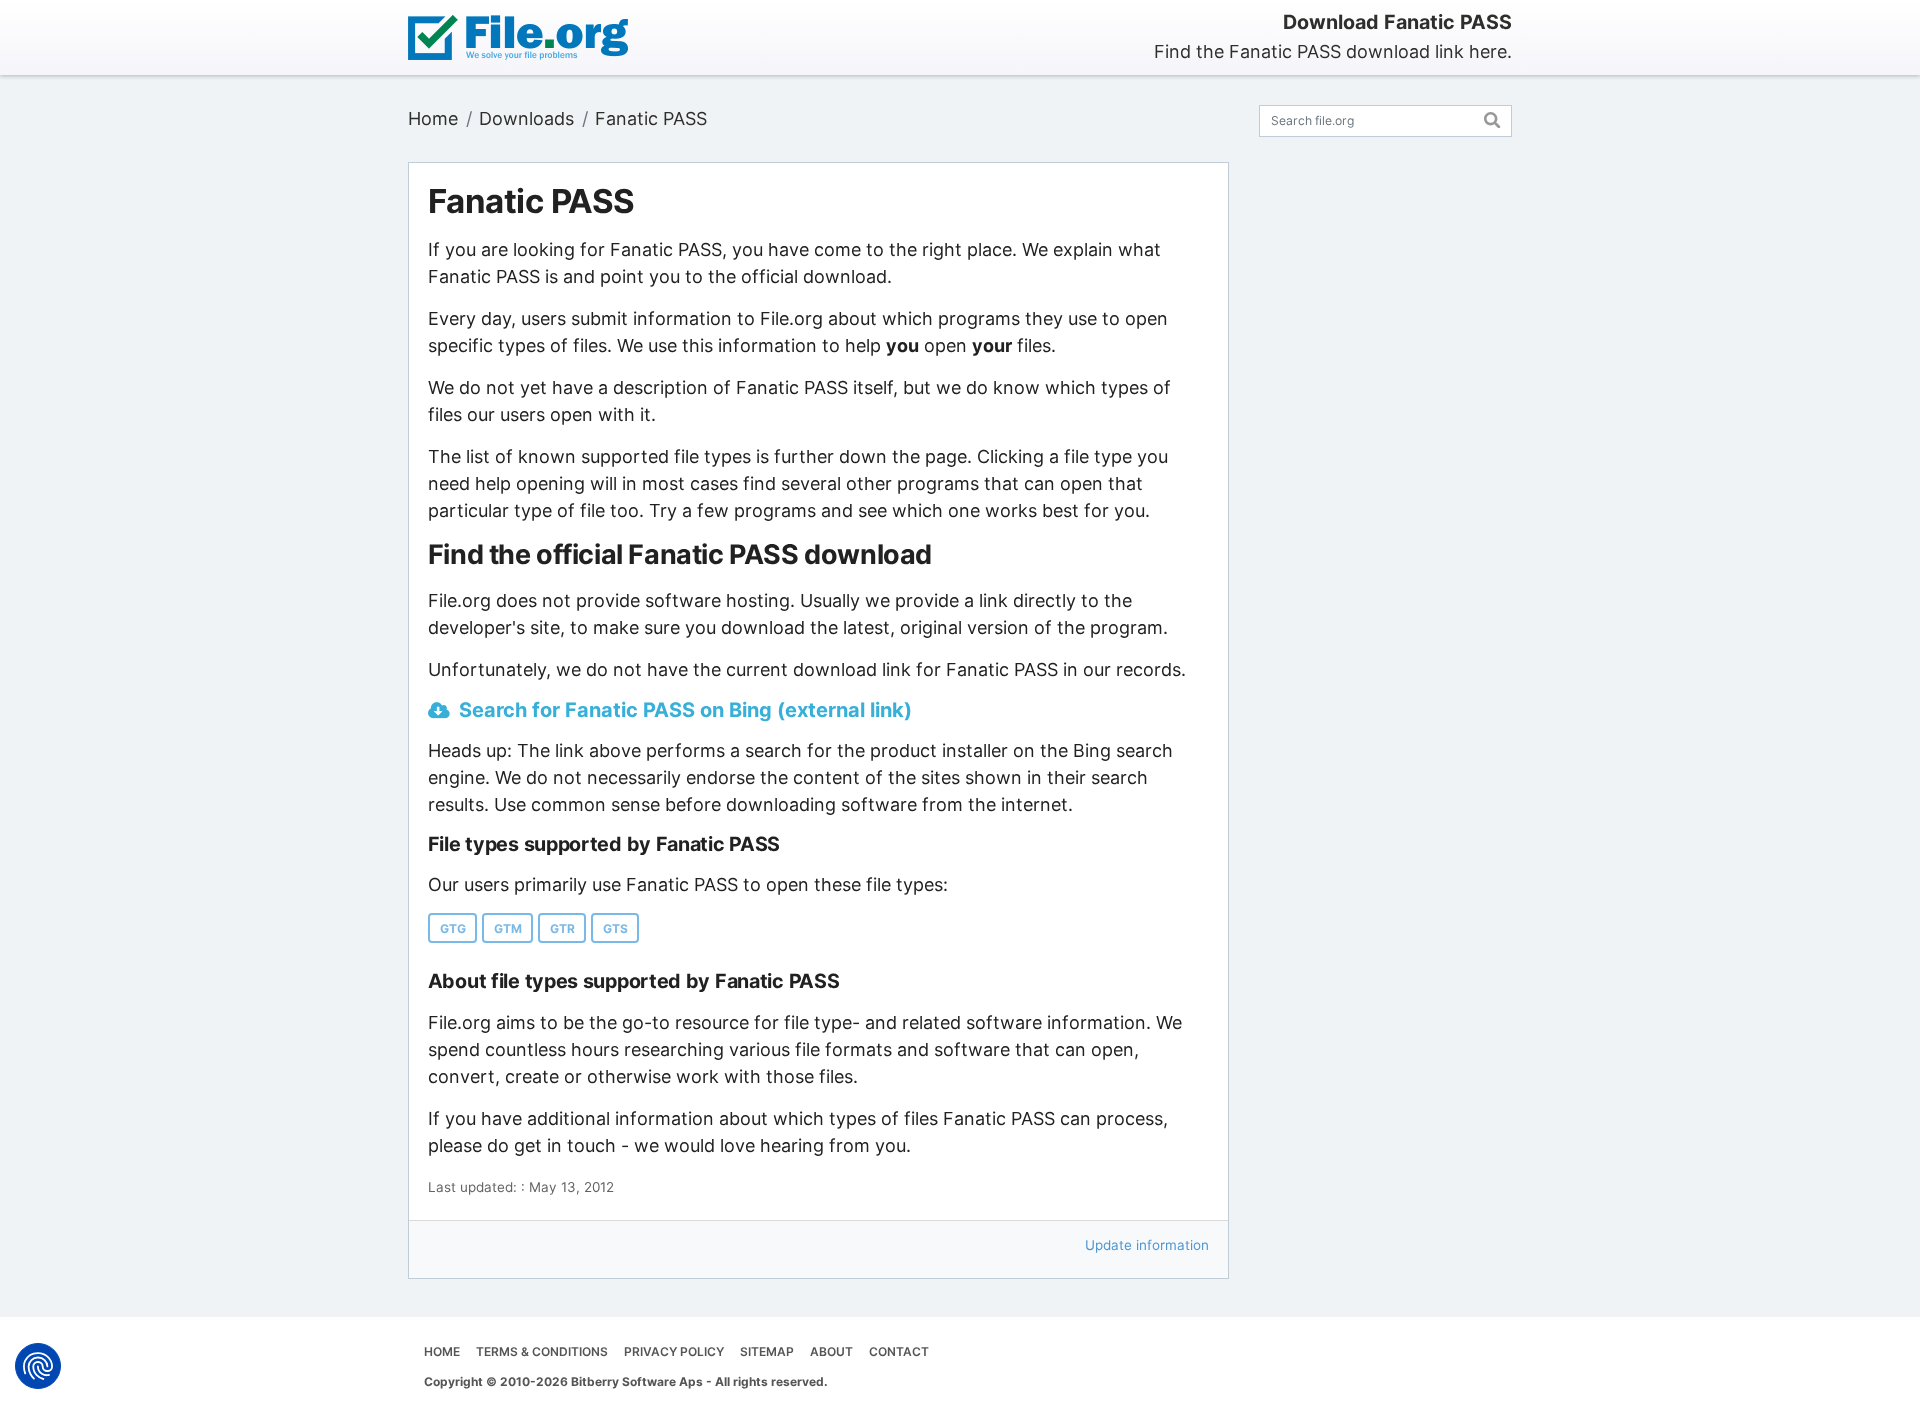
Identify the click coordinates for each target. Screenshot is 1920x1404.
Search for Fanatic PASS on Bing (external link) (685, 710)
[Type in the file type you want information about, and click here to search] (1492, 117)
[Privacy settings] (38, 1366)
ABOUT (831, 1351)
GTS (615, 928)
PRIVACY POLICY (674, 1351)
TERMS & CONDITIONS (542, 1351)
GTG (453, 928)
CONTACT (899, 1351)
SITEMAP (767, 1351)
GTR (562, 928)
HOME (442, 1351)
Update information (1147, 1245)
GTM (508, 928)
